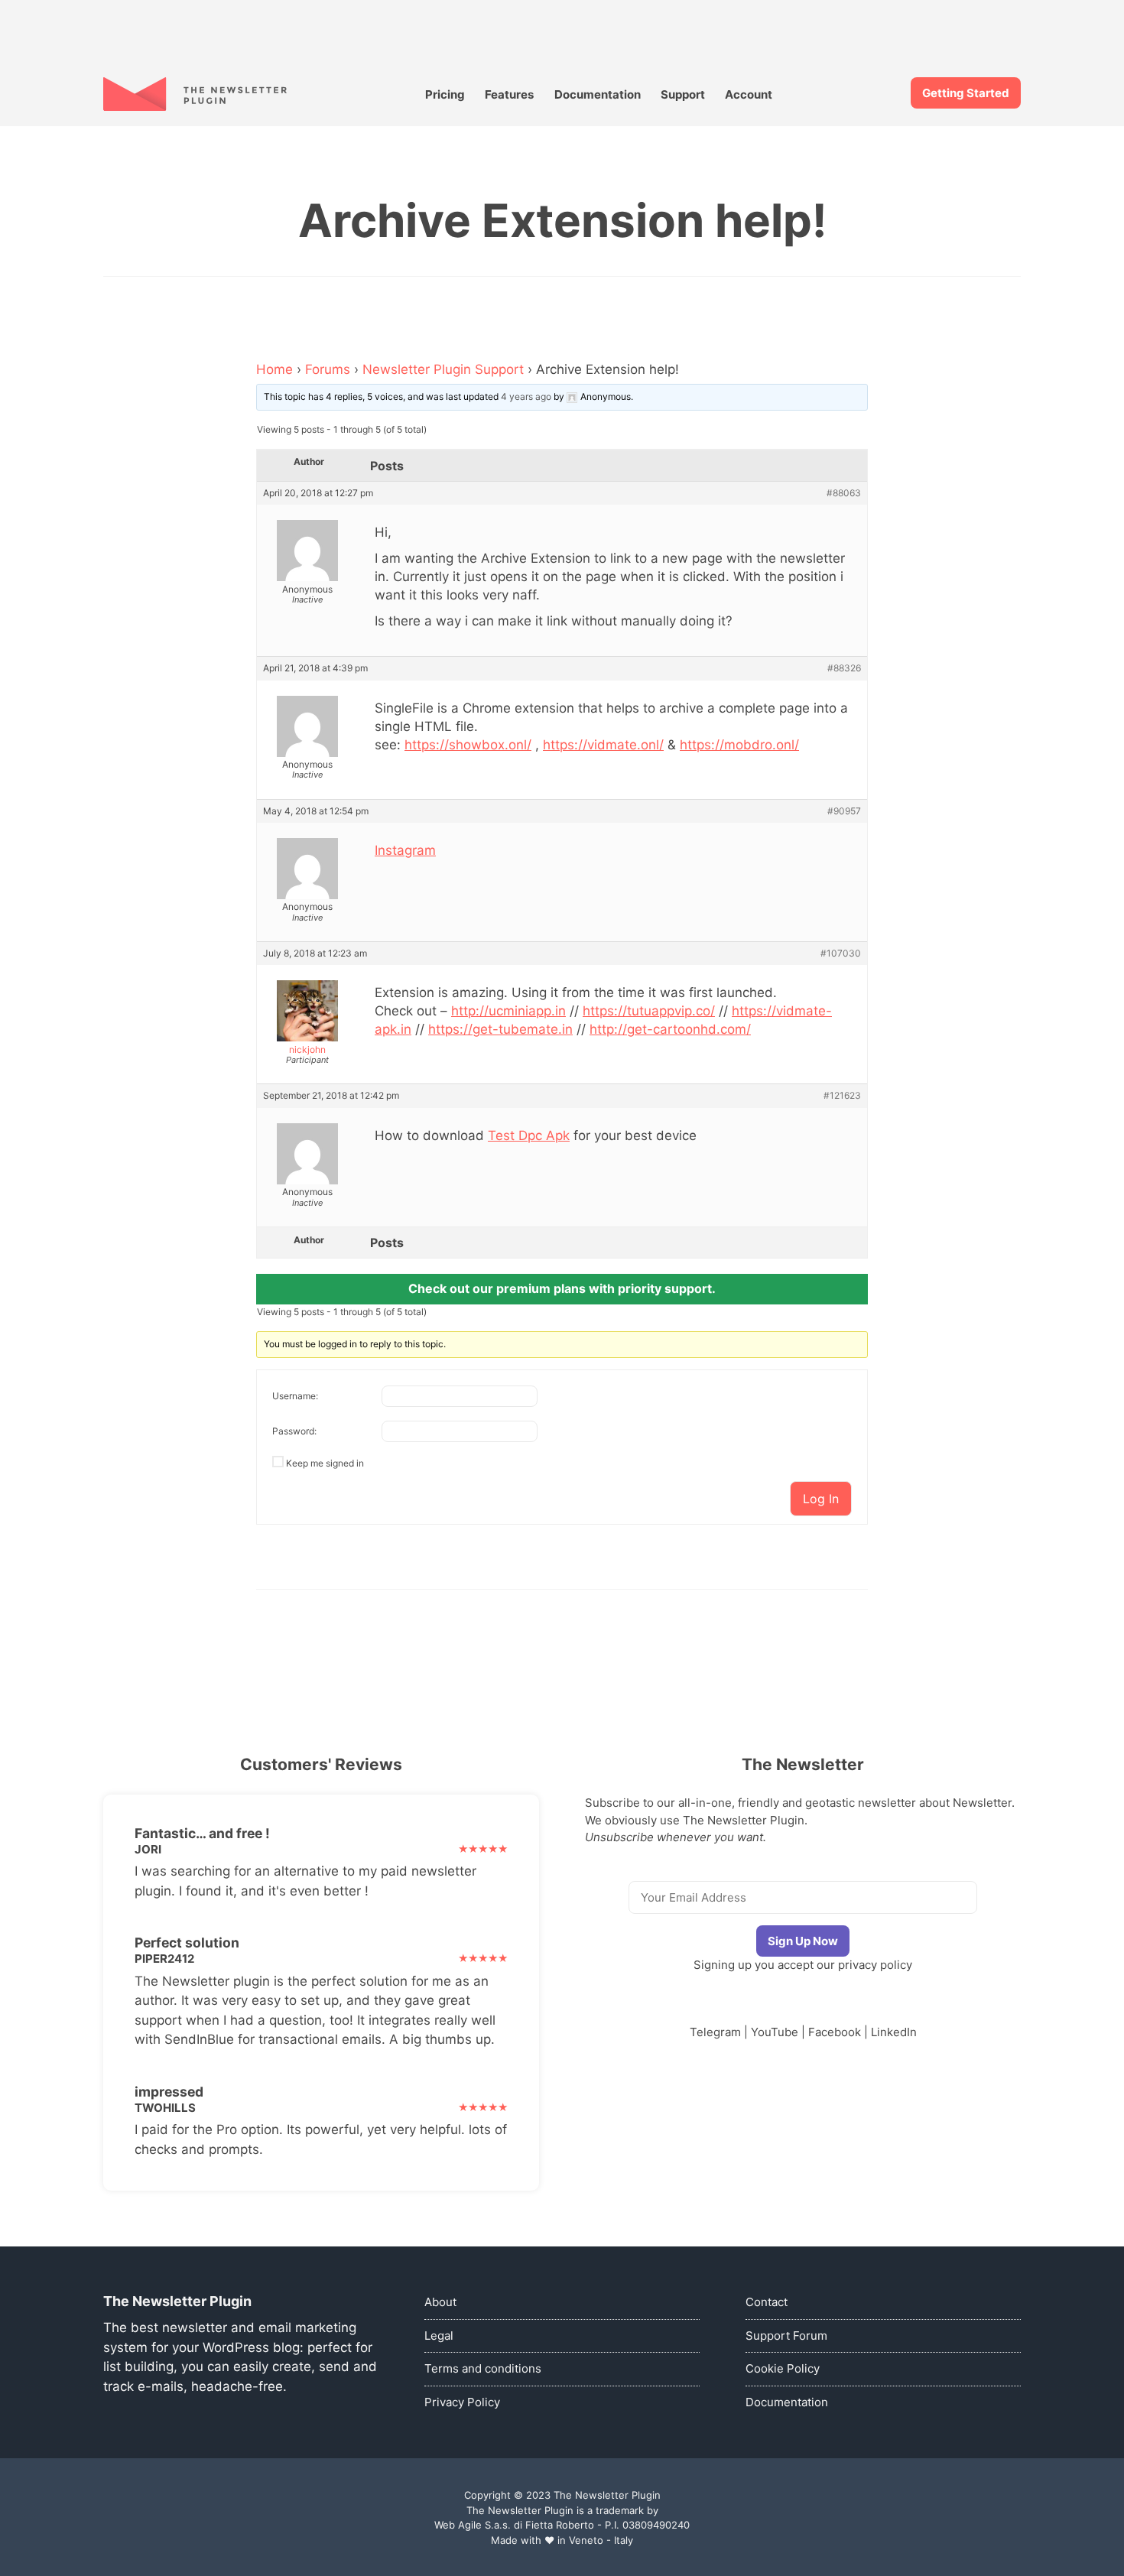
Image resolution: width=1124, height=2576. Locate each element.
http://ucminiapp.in (508, 1011)
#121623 (842, 1096)
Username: (295, 1396)
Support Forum (786, 2336)
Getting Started (966, 93)
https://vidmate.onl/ (603, 745)
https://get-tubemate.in (500, 1029)
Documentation (598, 94)
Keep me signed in (325, 1463)
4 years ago (526, 396)
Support (683, 94)
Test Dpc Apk (529, 1135)
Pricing (445, 94)
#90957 (844, 811)
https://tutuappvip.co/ (649, 1011)
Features (509, 94)
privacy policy (875, 1965)
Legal (439, 2336)
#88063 (844, 493)
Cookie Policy (783, 2368)
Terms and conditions (483, 2368)
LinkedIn (894, 2032)
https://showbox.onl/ (468, 745)
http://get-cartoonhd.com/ (670, 1029)
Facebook (835, 2032)
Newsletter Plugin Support (443, 369)
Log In (821, 1499)
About (440, 2302)
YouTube (775, 2032)
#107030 (841, 953)
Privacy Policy (462, 2402)
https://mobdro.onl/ (739, 745)
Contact (767, 2302)
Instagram (405, 850)
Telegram (715, 2032)
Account (749, 94)
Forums (328, 369)
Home (275, 369)
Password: (294, 1431)
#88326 (844, 668)
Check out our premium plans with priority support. (562, 1288)
